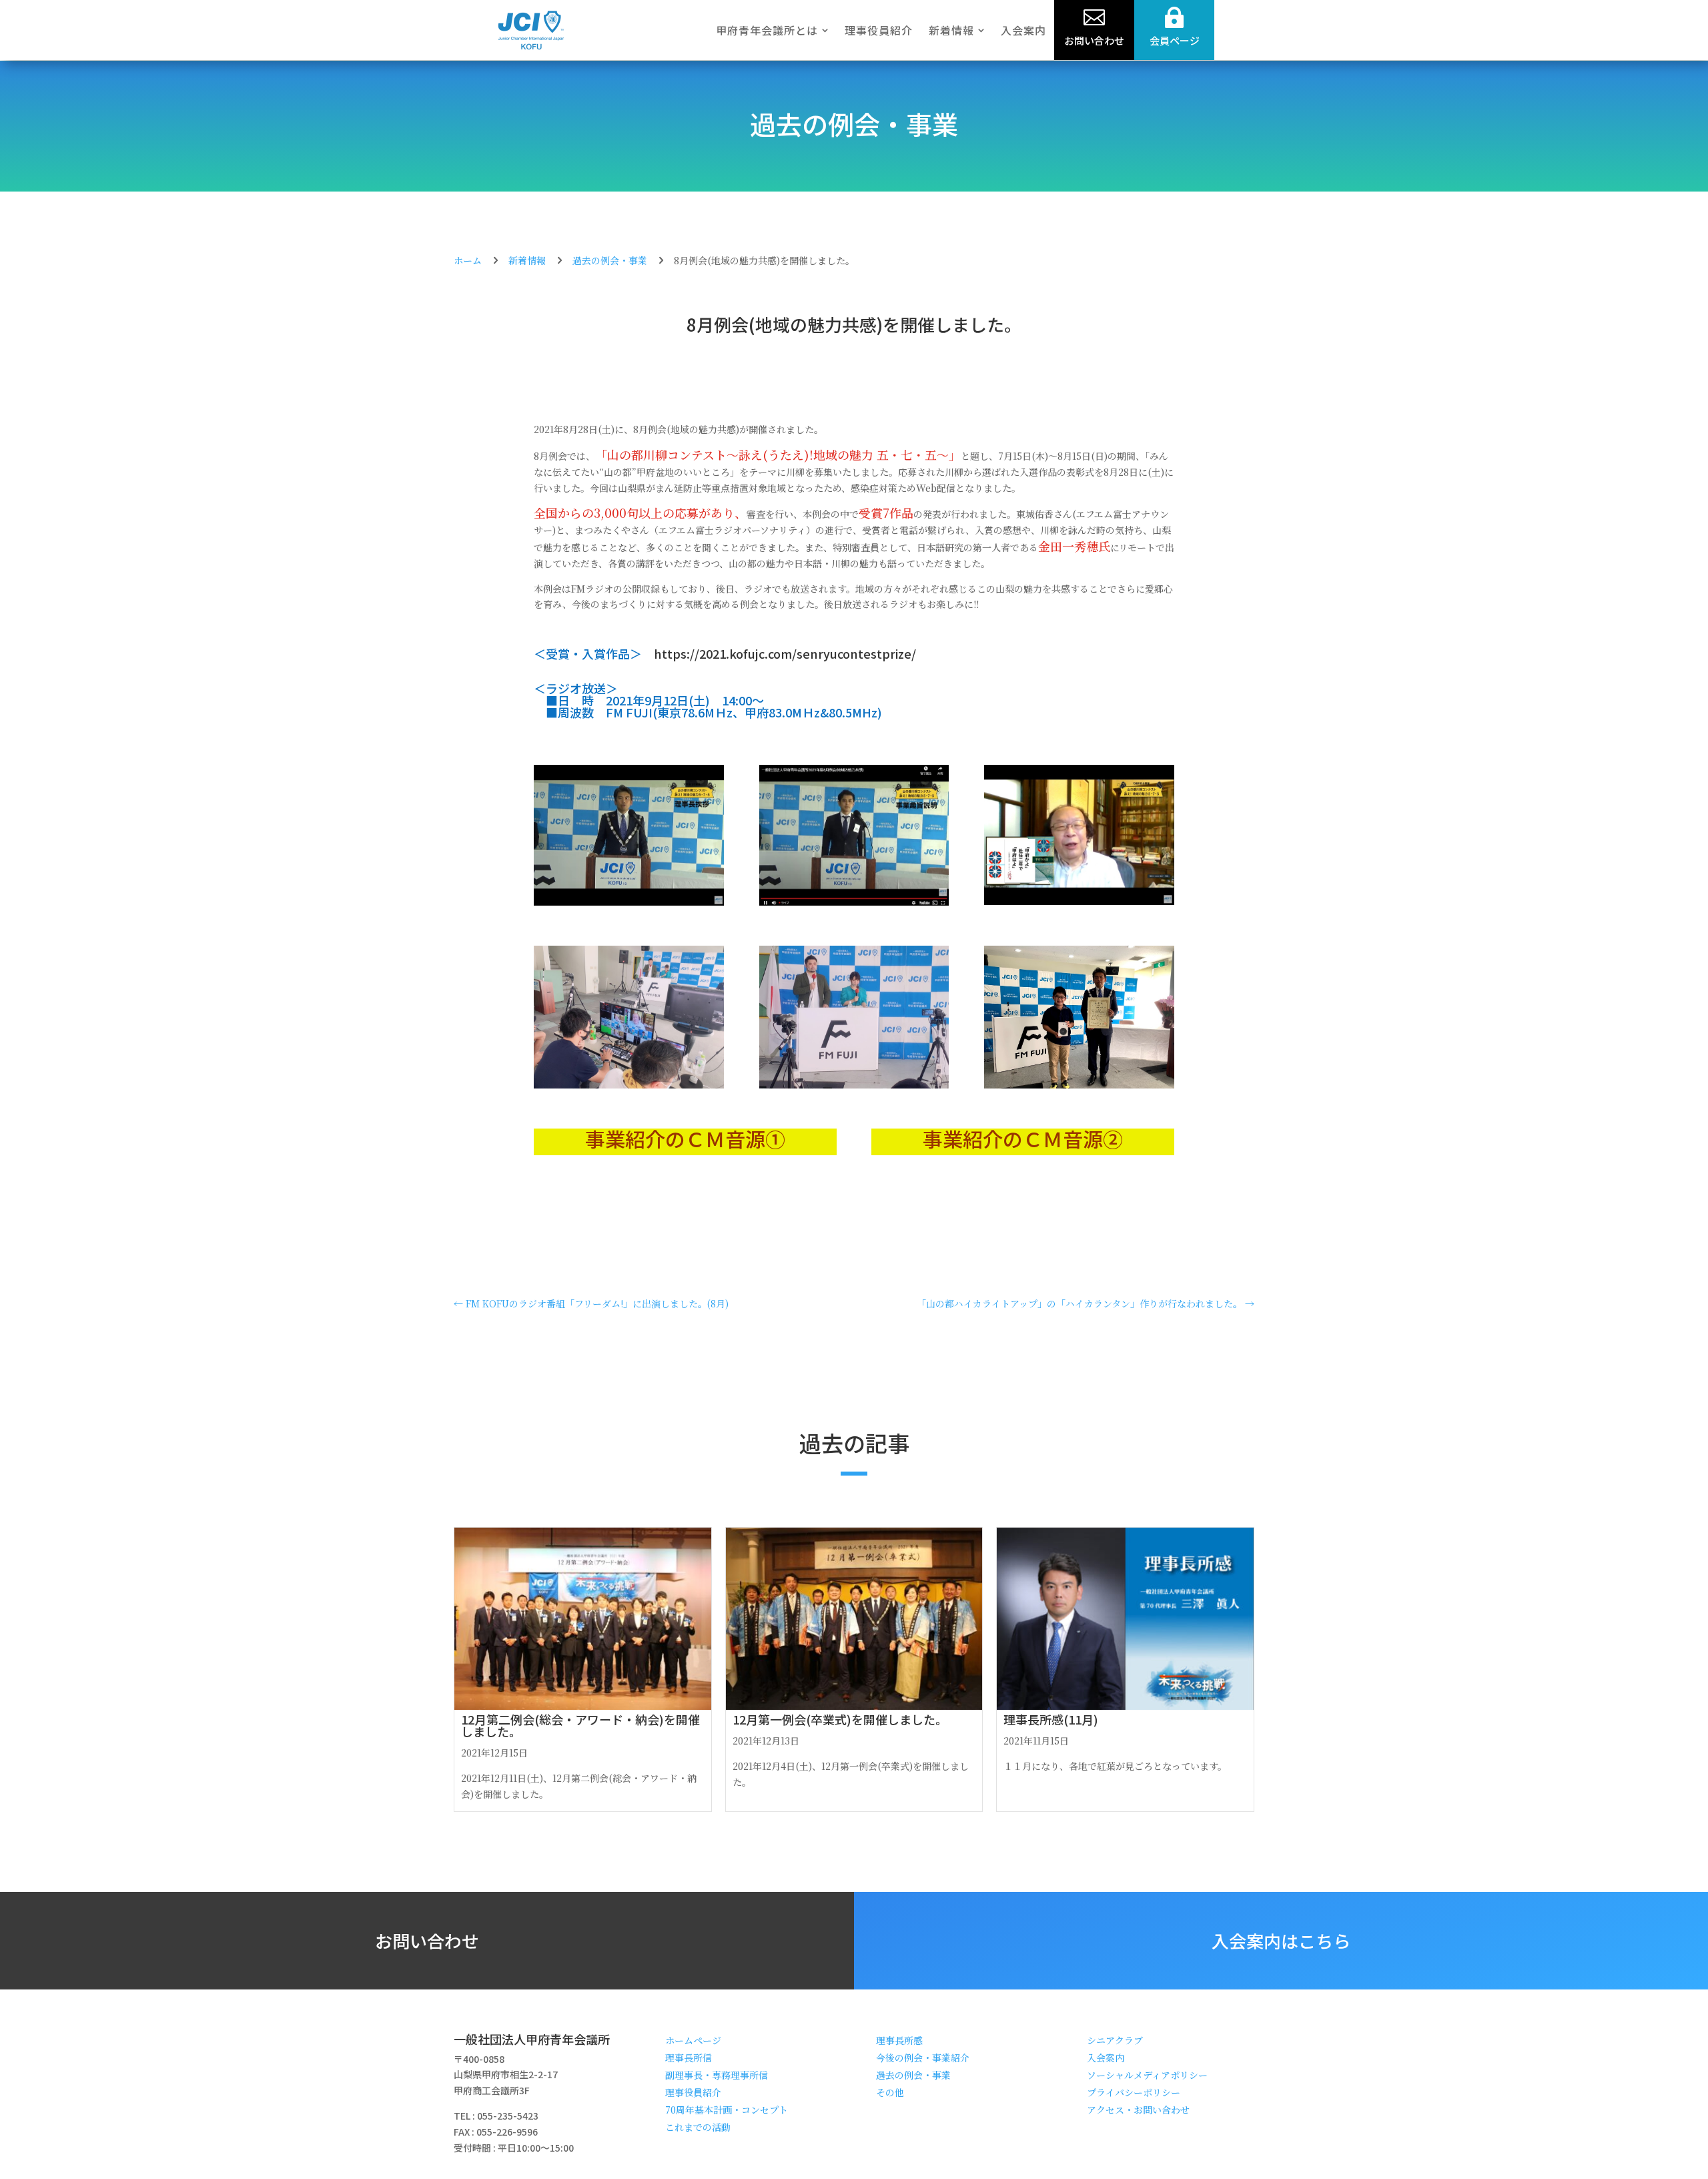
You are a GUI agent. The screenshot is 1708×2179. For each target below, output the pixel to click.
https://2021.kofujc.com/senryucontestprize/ (785, 653)
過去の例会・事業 (854, 123)
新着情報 (527, 260)
